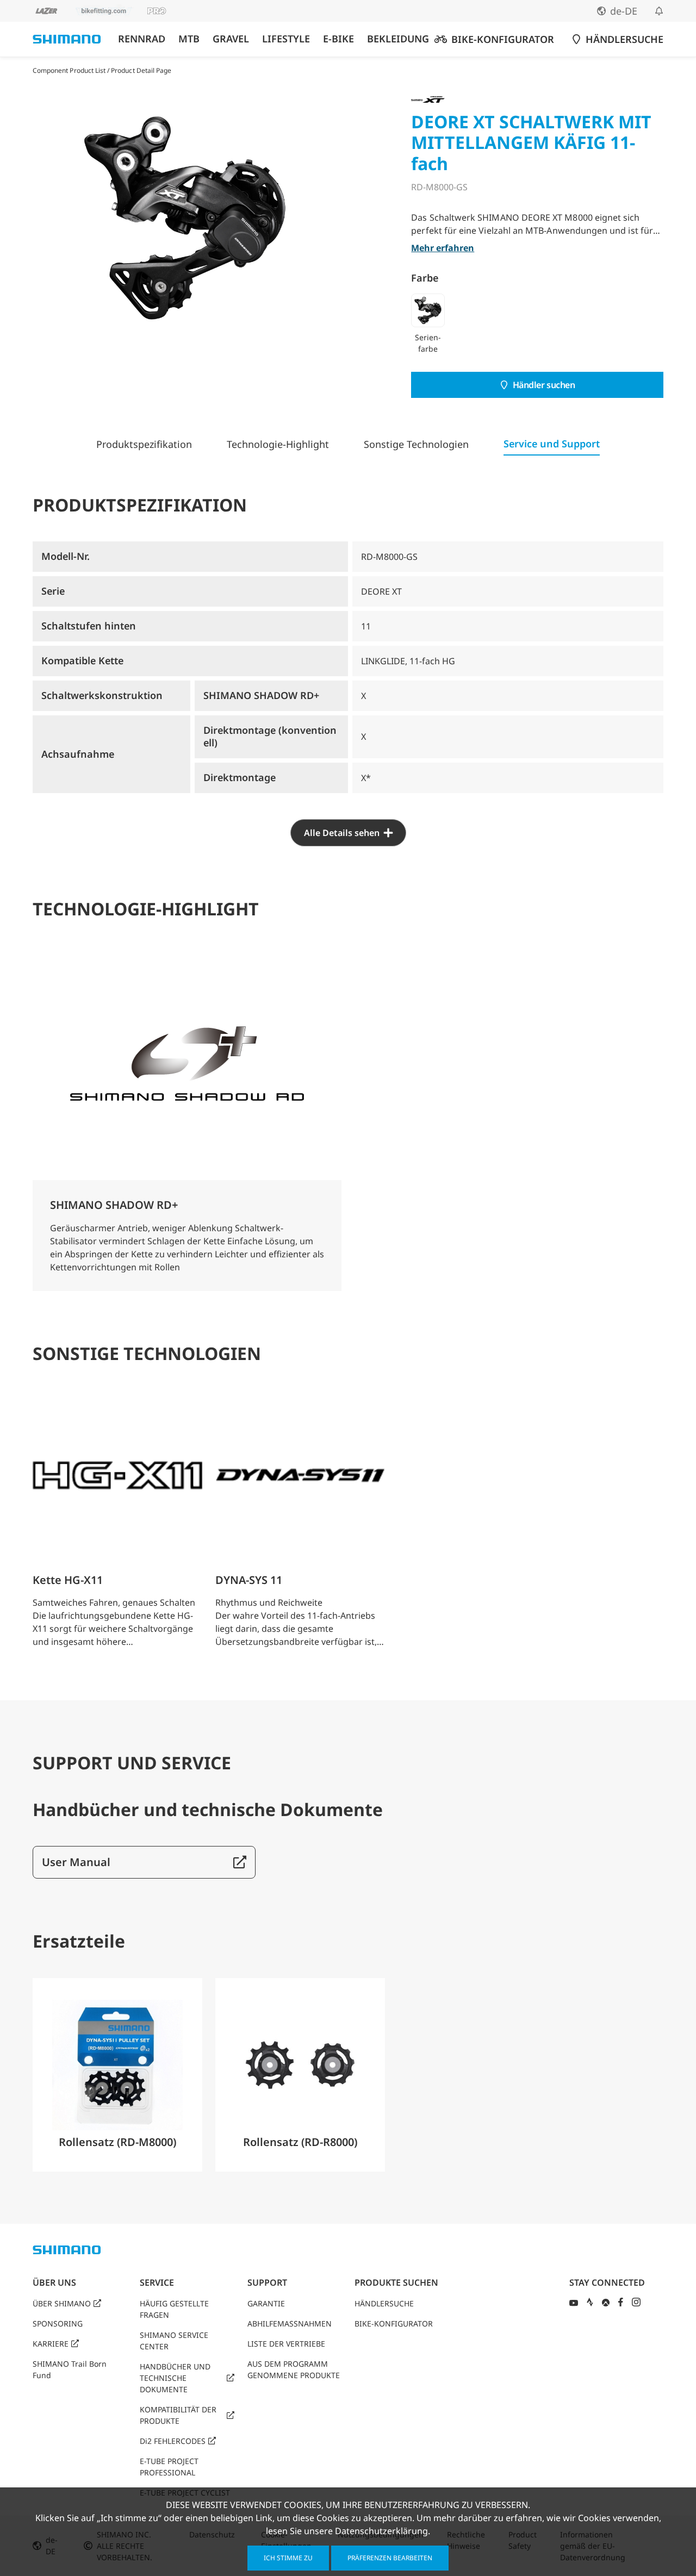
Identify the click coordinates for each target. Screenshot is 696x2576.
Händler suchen (544, 385)
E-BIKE (338, 39)
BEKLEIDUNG (398, 39)
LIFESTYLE (286, 39)
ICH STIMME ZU (288, 2558)
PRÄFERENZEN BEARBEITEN (390, 2558)
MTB (189, 39)
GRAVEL (231, 39)
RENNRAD (142, 39)
